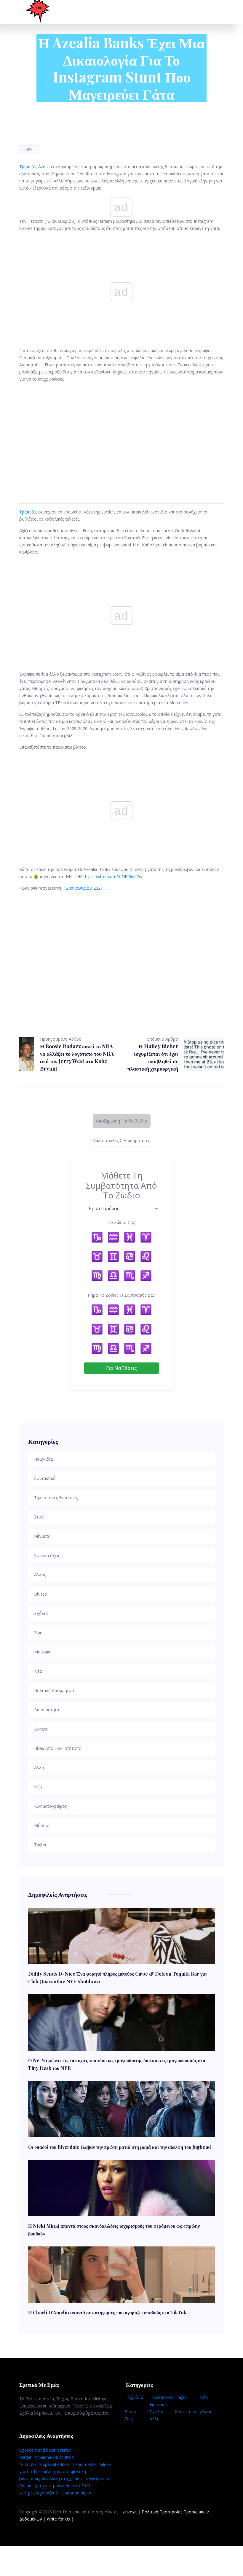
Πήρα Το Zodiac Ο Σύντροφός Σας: (121, 1295)
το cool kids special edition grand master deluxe (65, 2464)
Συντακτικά (186, 2412)
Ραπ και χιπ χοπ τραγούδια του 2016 (55, 2486)
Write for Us (58, 2519)
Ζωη (129, 2419)
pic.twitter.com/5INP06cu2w (115, 876)
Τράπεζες (28, 512)
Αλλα (155, 2419)
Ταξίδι (181, 2397)
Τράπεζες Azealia (36, 167)
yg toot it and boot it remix (45, 2450)
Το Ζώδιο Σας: (121, 1222)
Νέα (29, 150)
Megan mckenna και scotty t (47, 2457)
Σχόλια (156, 2412)
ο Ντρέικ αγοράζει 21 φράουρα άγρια (55, 2493)
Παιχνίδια (134, 2397)
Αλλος (206, 2412)
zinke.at (130, 2512)
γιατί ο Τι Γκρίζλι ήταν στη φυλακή (53, 2471)
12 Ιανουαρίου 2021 (83, 888)
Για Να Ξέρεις (121, 1368)
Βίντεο (131, 2412)
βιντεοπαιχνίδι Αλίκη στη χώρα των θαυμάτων (64, 2479)
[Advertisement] (121, 436)
